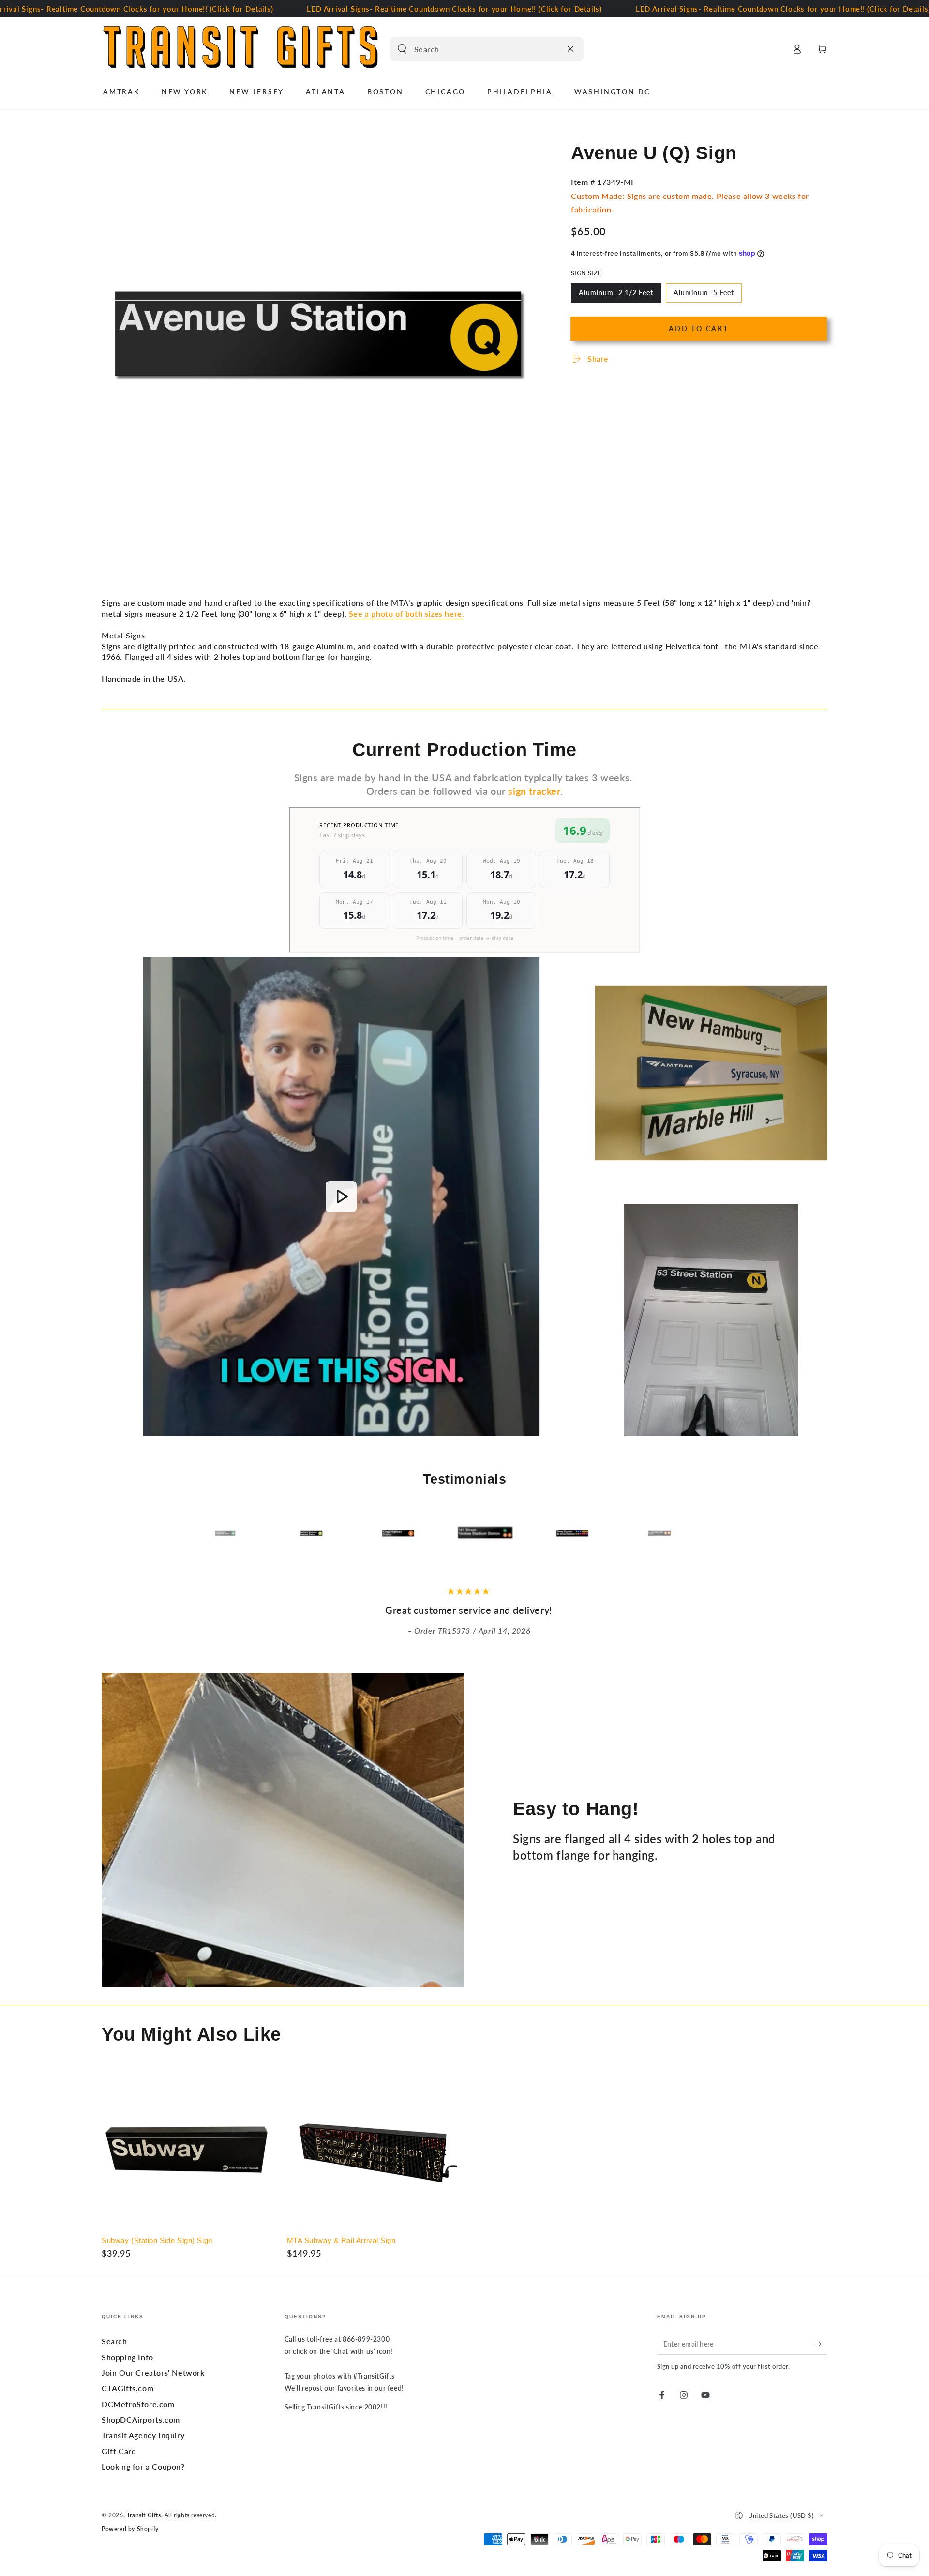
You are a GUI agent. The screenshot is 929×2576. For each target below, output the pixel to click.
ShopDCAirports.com (141, 2419)
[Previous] (225, 1534)
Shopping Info (127, 2357)
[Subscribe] (822, 2344)
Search (114, 2341)
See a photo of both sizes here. (407, 614)
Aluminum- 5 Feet (704, 295)
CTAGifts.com (127, 2388)
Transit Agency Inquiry (143, 2435)
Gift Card (119, 2451)
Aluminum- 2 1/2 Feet (616, 295)
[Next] (704, 1534)
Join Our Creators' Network (153, 2372)
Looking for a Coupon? (143, 2466)
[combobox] (476, 49)
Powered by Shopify (130, 2529)
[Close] (570, 49)
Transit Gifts (144, 2515)
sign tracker (534, 791)
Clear (552, 49)
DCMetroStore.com (138, 2404)
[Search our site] (402, 49)
